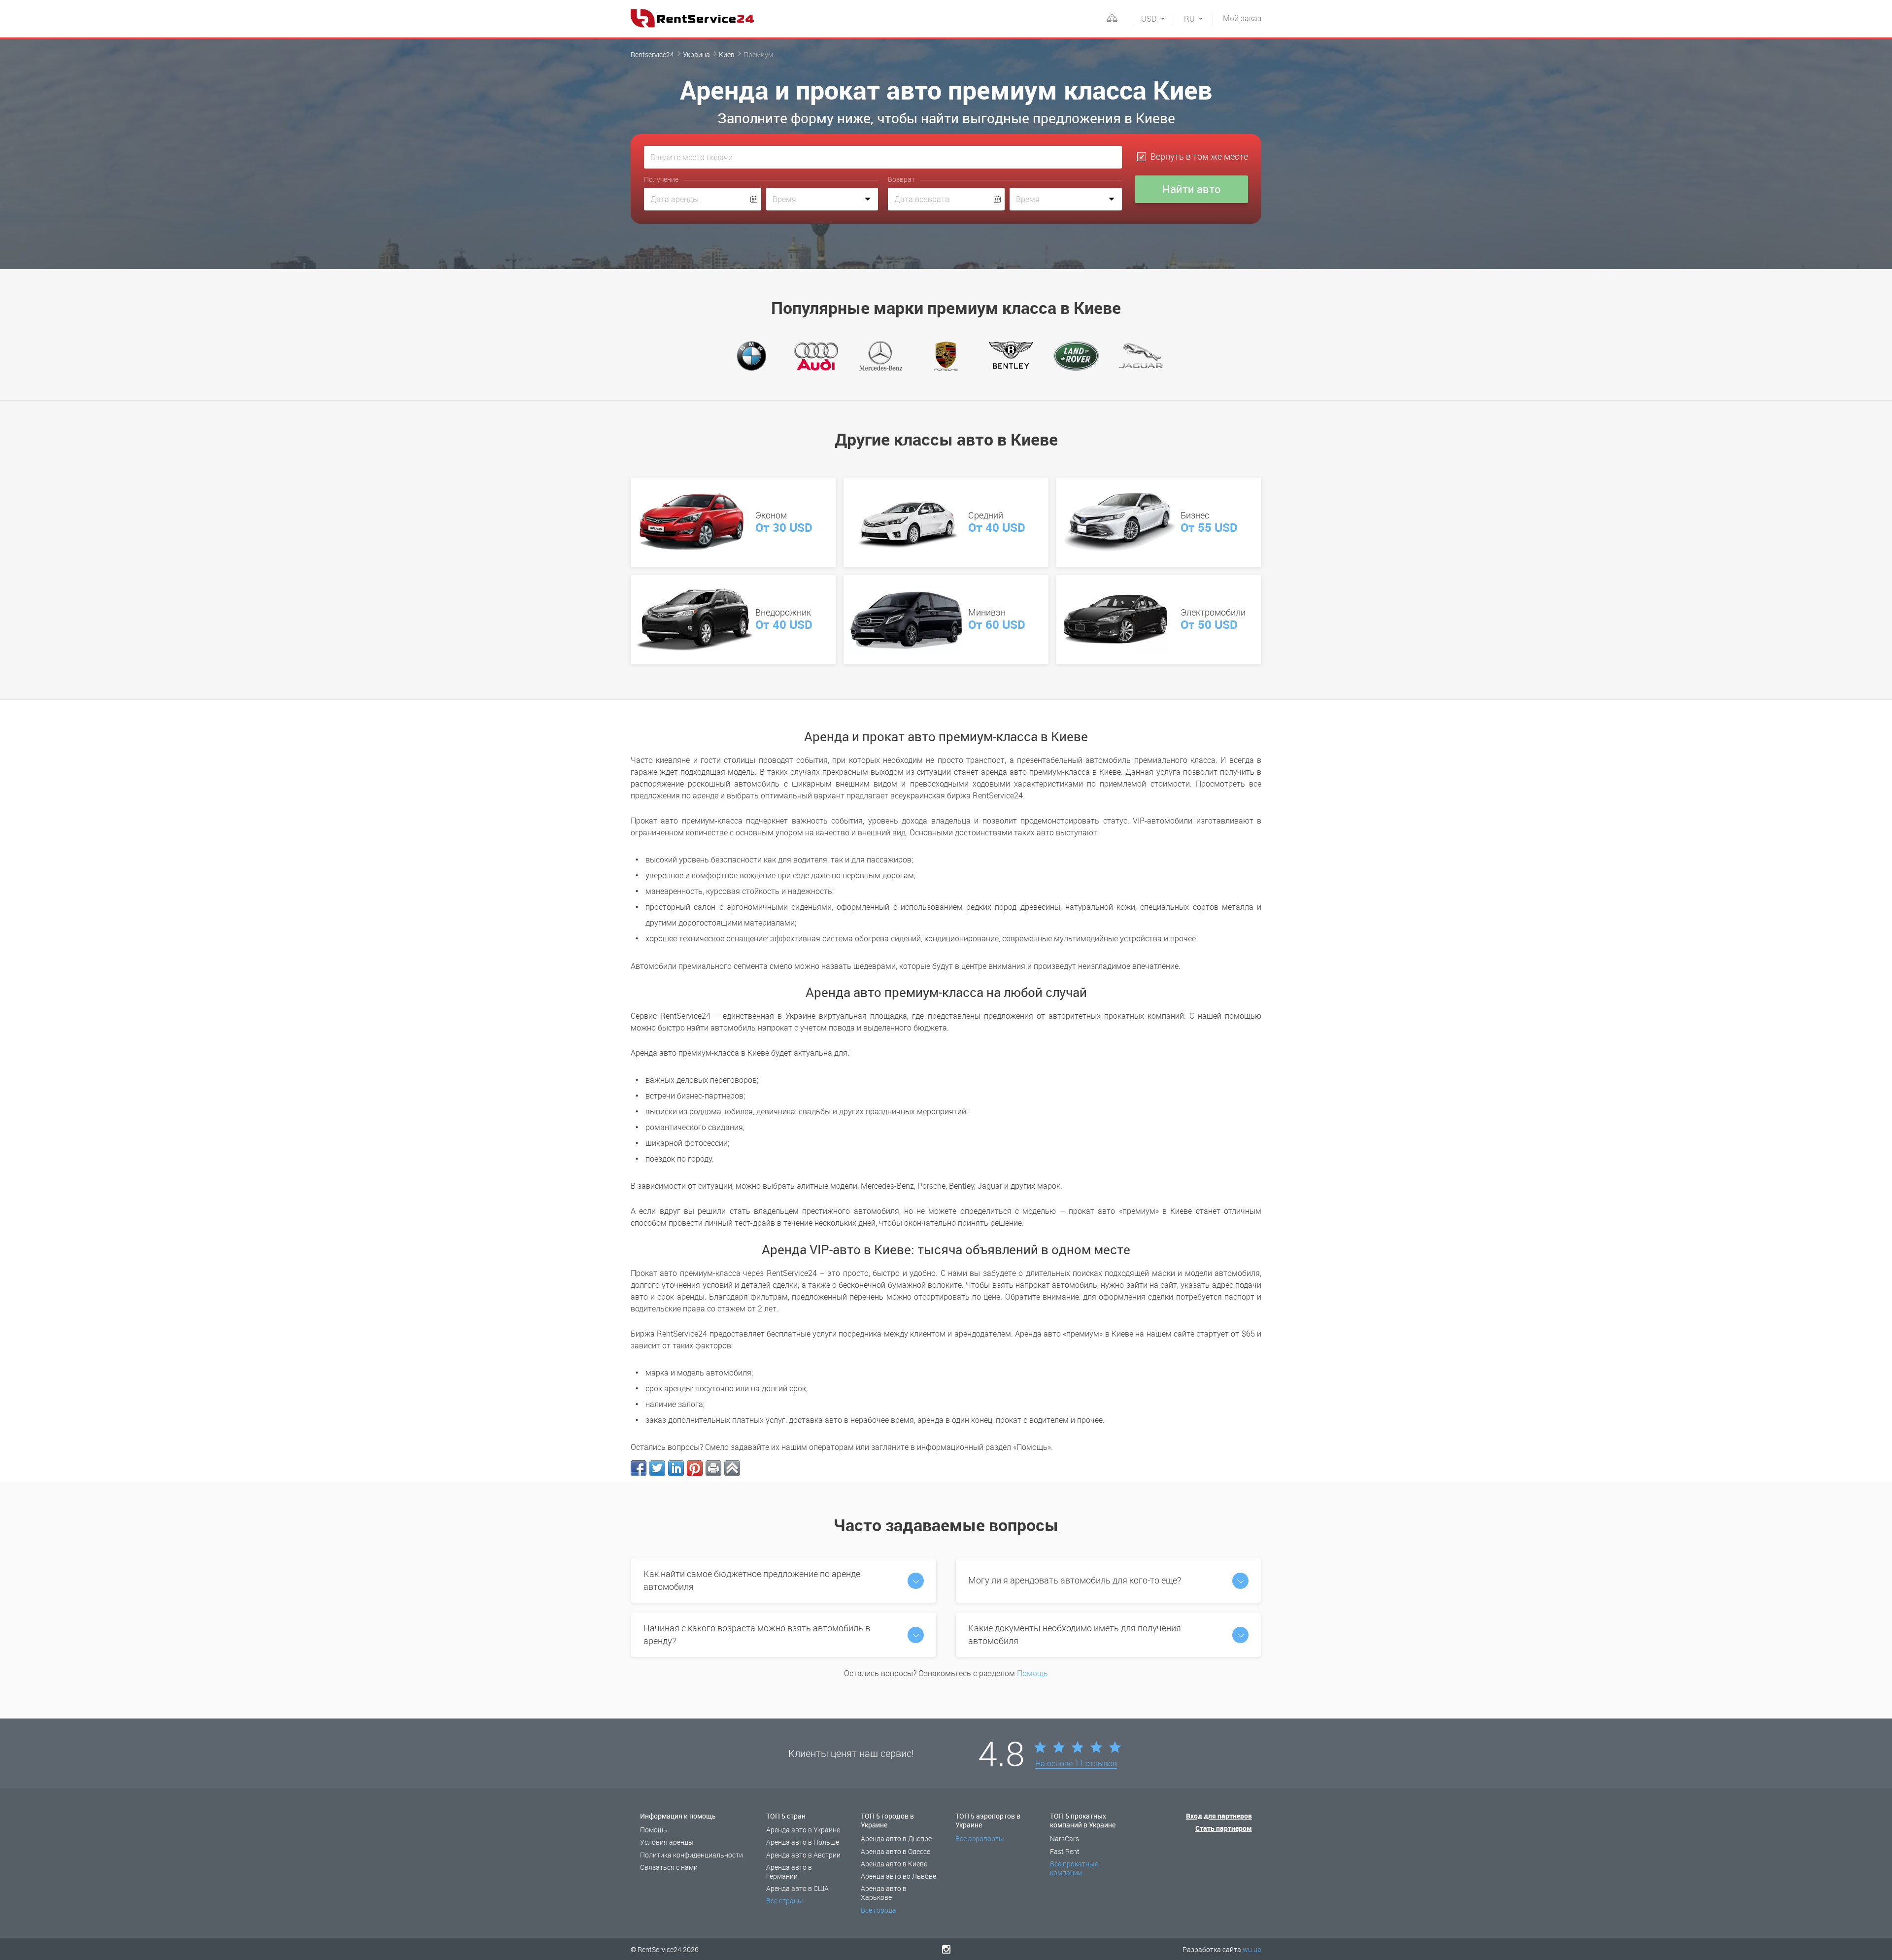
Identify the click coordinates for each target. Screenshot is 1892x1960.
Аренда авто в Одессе (895, 1851)
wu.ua (1252, 1949)
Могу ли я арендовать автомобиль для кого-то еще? (1075, 1580)
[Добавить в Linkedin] (676, 1468)
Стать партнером (1224, 1828)
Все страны (785, 1901)
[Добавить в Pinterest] (695, 1468)
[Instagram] (946, 1949)
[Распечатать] (713, 1468)
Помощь (1032, 1673)
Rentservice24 (652, 54)
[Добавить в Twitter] (657, 1468)
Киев (727, 54)
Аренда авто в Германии (789, 1872)
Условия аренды (667, 1842)
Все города (878, 1910)
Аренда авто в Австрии (803, 1855)
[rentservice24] (692, 18)
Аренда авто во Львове (898, 1876)
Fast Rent (1065, 1851)
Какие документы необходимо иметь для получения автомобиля (1075, 1634)
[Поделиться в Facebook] (639, 1468)
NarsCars (1064, 1839)
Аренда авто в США (797, 1888)
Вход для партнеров (1219, 1816)
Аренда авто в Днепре (896, 1839)
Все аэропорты (980, 1839)
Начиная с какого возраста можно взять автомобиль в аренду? (757, 1634)
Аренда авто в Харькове (884, 1893)
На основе (1076, 1764)
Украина (696, 54)
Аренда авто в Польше (803, 1842)
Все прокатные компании (1074, 1868)
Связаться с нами (669, 1867)
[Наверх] (732, 1468)
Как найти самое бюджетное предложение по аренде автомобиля (752, 1580)
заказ (1242, 18)
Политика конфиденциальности (692, 1855)
